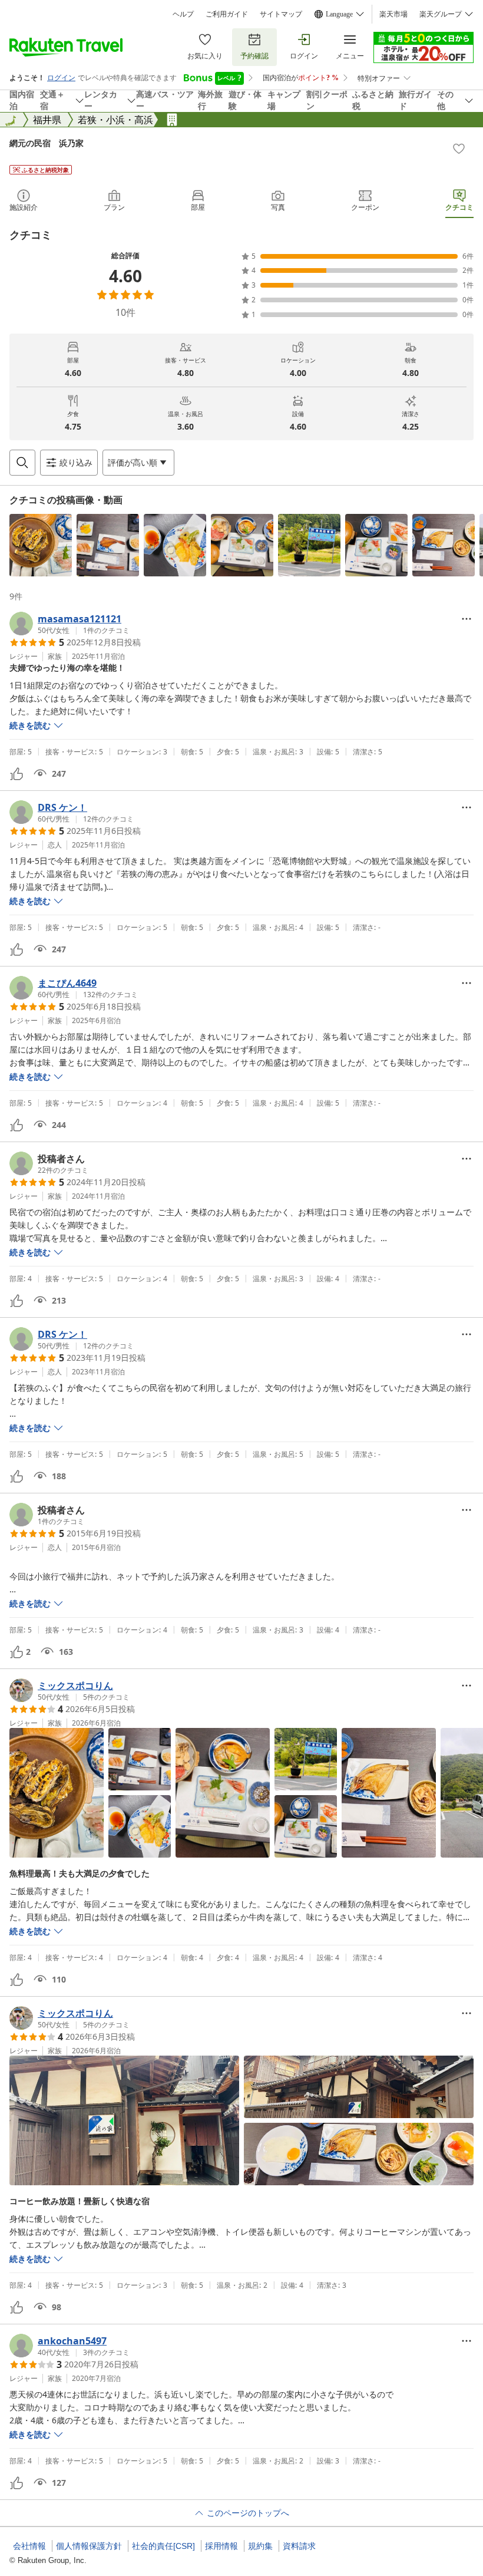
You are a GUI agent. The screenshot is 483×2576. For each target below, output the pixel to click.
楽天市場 (393, 14)
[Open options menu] (467, 619)
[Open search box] (22, 463)
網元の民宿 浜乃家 (47, 143)
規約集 (260, 2546)
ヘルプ (183, 14)
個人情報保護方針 (89, 2546)
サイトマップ (281, 14)
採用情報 (221, 2546)
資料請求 (299, 2546)
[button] (41, 545)
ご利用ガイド (227, 14)
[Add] (459, 149)
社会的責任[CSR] (163, 2546)
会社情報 (29, 2546)
